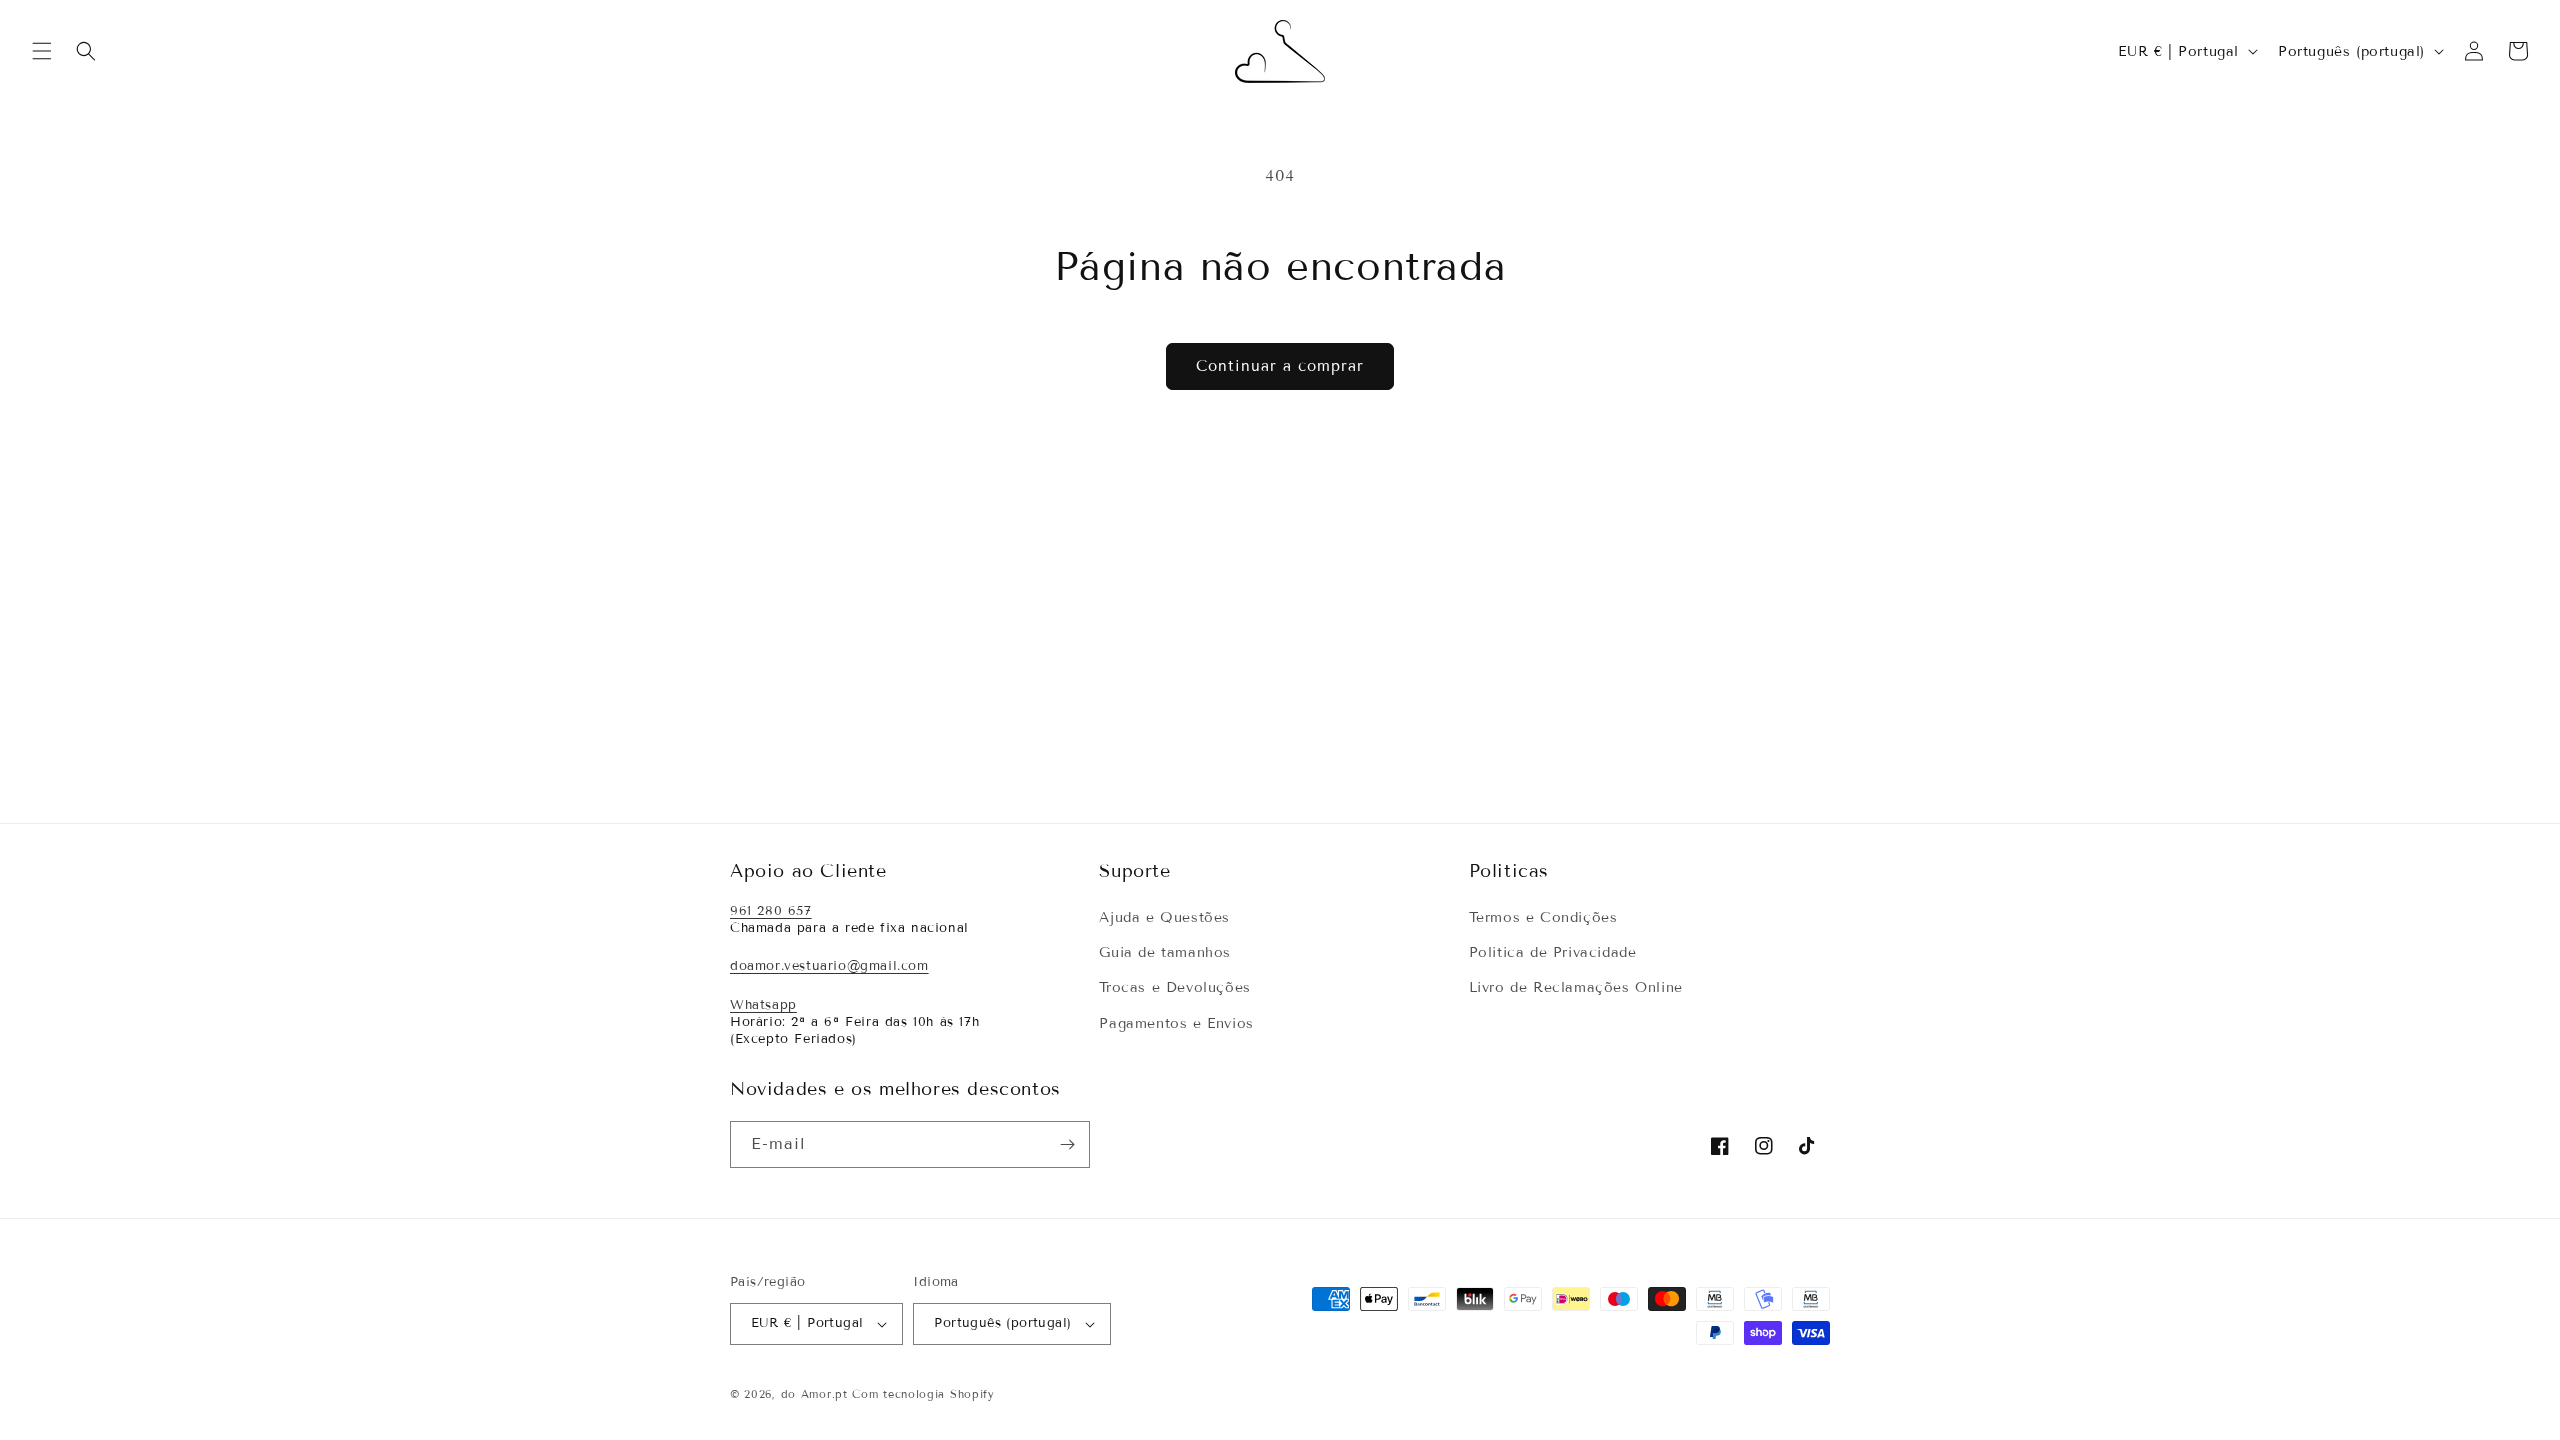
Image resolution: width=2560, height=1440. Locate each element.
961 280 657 (771, 911)
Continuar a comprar (1280, 366)
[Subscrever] (1067, 1144)
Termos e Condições (1543, 917)
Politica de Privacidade (1553, 952)
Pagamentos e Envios (1176, 1023)
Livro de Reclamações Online (1576, 987)
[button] (42, 51)
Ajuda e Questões (1164, 917)
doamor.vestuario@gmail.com (829, 966)
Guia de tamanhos (1165, 952)
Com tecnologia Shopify (923, 1394)
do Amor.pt (814, 1394)
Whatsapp (763, 1005)
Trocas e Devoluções (1174, 987)
